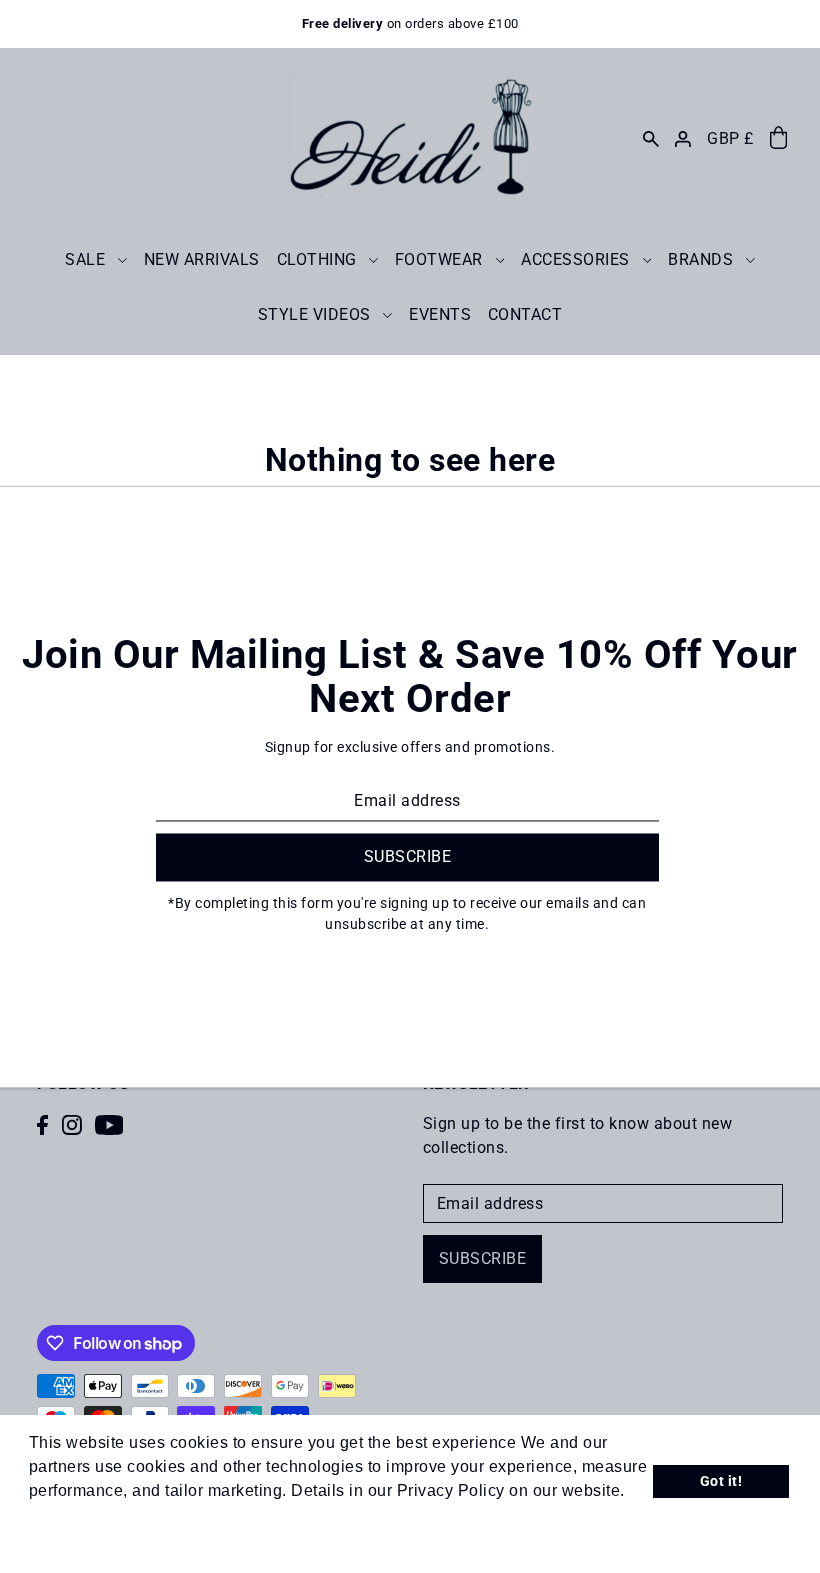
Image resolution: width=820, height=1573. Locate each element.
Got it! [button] (721, 1481)
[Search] (650, 138)
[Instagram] (72, 1124)
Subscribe (483, 1258)
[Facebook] (42, 1124)
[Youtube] (109, 1124)
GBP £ (730, 138)
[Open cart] (779, 138)
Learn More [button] (74, 1517)
